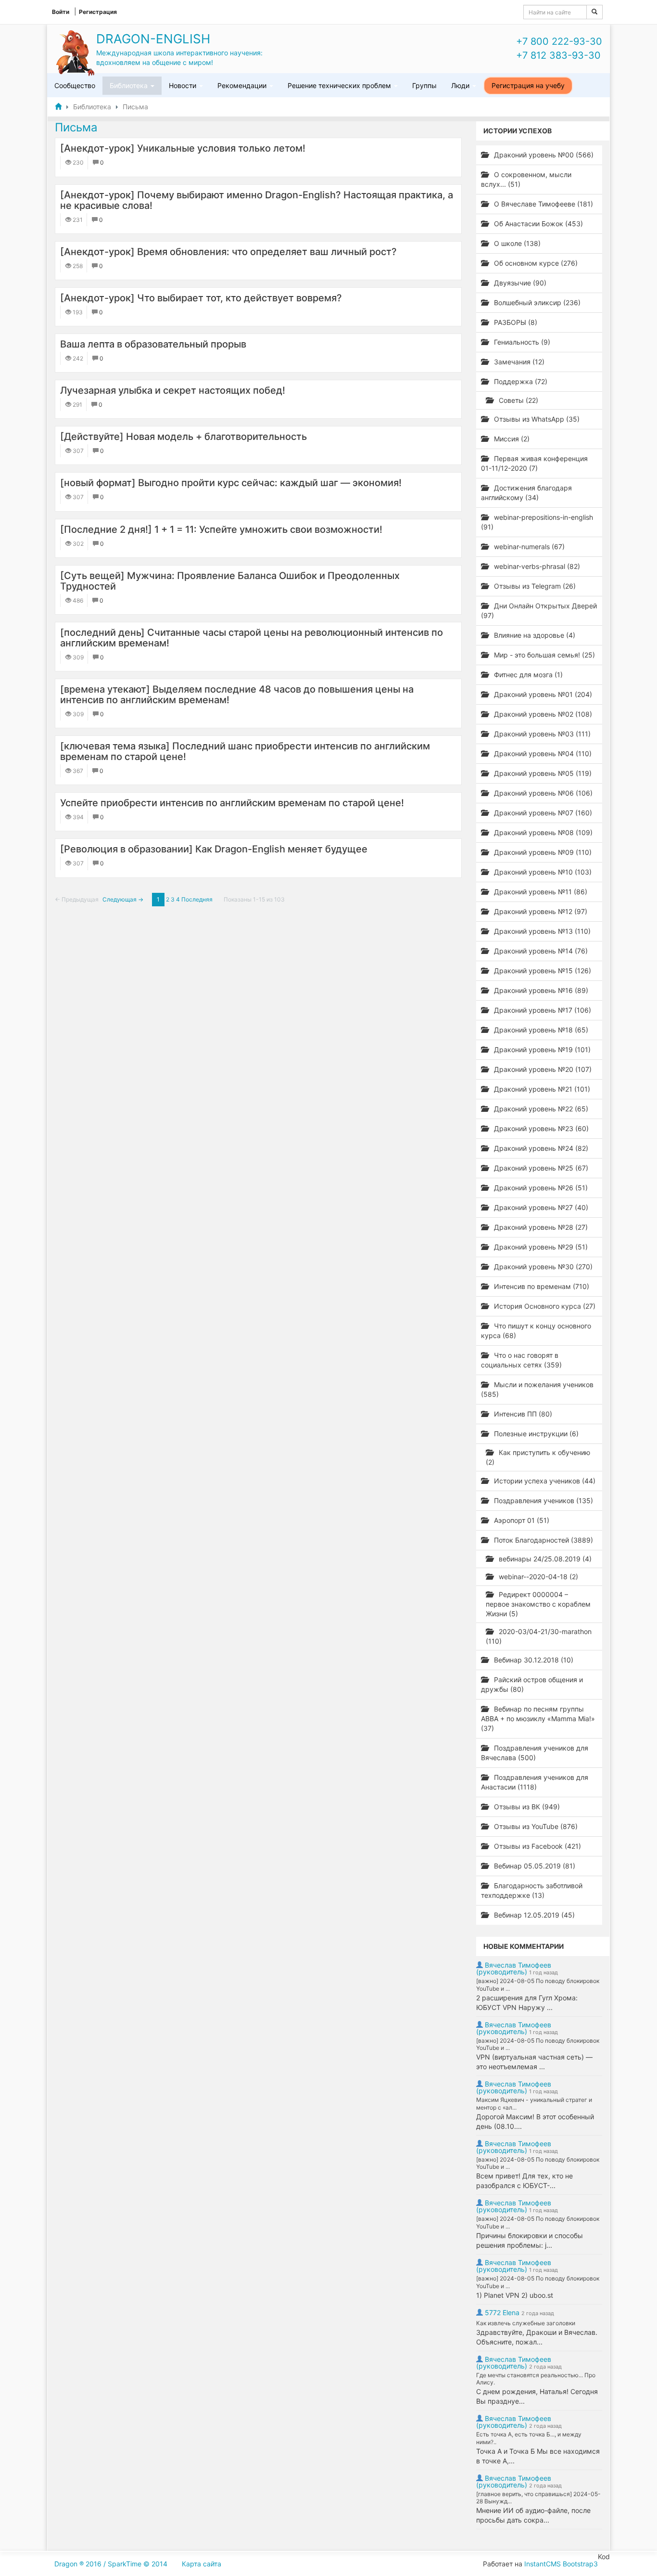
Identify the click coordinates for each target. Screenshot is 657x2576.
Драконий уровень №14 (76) (540, 951)
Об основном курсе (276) (535, 263)
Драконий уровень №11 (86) (540, 892)
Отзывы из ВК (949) (526, 1807)
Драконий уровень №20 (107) (542, 1069)
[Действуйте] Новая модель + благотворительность (183, 437)
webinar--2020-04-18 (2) (537, 1577)
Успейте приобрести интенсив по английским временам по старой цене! (232, 803)
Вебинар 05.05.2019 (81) (534, 1866)
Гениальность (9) (521, 342)
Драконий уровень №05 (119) (542, 773)
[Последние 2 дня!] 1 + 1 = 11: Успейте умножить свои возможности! (221, 529)
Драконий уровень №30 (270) (542, 1267)
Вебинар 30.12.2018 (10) (533, 1660)
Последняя (197, 899)
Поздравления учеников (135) (543, 1501)
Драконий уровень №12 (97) (540, 911)
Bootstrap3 (580, 2564)
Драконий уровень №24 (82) (540, 1148)
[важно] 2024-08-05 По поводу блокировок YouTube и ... (538, 1985)
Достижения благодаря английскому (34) (526, 493)
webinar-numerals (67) (528, 547)
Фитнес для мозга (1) (527, 675)
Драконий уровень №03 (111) (541, 734)
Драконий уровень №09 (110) (542, 852)
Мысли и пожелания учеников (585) (537, 1389)
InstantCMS (543, 2564)
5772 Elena (502, 2312)
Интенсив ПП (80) (522, 1414)
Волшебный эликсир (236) (536, 303)
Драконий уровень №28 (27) (540, 1227)
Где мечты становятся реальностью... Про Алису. (536, 2379)
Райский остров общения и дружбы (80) (532, 1684)
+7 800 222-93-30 (559, 41)
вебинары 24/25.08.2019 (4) (544, 1559)
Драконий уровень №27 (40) (540, 1207)
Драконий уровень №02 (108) (542, 714)
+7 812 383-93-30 (558, 55)
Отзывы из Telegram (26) (534, 586)
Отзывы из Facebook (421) (537, 1846)
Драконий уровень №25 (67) (540, 1168)
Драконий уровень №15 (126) (542, 971)
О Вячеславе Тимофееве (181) (543, 204)
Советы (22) (518, 400)
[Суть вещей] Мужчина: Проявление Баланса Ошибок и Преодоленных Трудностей (230, 581)
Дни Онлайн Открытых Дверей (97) (539, 611)
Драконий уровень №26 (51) (540, 1188)
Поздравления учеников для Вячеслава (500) (535, 1753)
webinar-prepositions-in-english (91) (537, 522)
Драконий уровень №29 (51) (540, 1247)
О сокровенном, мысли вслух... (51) (526, 179)
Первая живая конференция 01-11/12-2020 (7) (534, 463)
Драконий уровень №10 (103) (542, 872)
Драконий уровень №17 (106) (542, 1010)
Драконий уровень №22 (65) (540, 1109)
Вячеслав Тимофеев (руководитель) (514, 1968)
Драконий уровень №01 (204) (542, 694)
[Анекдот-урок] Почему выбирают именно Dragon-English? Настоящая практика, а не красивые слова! (257, 200)
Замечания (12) (518, 362)
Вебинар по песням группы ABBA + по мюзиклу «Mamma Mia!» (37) (538, 1719)
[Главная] (58, 107)
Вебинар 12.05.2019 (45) (533, 1915)
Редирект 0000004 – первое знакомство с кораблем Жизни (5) (538, 1604)
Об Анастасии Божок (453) (537, 224)
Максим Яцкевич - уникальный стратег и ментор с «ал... (534, 2104)
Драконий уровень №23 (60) (540, 1128)
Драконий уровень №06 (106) (542, 793)
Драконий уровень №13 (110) (541, 931)
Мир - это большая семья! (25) (543, 655)
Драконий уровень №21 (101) (541, 1089)
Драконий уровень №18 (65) (540, 1030)
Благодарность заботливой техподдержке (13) (532, 1890)
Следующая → (123, 899)
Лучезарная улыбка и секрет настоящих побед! (173, 390)
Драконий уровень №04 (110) (542, 753)
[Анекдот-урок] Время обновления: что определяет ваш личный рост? (228, 252)
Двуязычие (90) (519, 283)
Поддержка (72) (520, 381)
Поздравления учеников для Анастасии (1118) (535, 1782)
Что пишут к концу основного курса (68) (536, 1331)
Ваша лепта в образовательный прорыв (153, 344)
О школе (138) (516, 243)
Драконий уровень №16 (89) (540, 990)
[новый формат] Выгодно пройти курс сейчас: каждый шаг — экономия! (231, 483)
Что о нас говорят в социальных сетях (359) (521, 1360)
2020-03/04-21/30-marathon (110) (539, 1636)
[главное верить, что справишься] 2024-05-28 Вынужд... (538, 2498)
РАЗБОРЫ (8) (515, 322)
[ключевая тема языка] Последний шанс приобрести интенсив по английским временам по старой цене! (245, 751)
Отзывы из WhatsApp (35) (536, 419)
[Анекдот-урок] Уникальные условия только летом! (183, 148)
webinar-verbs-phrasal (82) (536, 566)
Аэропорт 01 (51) (521, 1520)
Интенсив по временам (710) (541, 1286)
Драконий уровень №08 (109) (542, 832)
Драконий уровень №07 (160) (542, 813)
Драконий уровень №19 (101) (541, 1050)
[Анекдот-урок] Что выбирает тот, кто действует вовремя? (201, 298)
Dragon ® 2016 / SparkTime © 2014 (111, 2564)
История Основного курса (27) (544, 1306)
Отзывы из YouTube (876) (535, 1826)
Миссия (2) (511, 439)
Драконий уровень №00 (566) (543, 155)
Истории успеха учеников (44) (544, 1481)
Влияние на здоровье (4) (534, 635)
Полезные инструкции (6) (535, 1434)
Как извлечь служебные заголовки (526, 2323)
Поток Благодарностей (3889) (543, 1540)
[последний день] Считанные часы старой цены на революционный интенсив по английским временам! (252, 638)
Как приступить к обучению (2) (538, 1457)
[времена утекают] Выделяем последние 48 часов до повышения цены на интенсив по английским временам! (237, 695)
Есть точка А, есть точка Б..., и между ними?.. (529, 2438)
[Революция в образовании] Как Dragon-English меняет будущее (214, 849)
